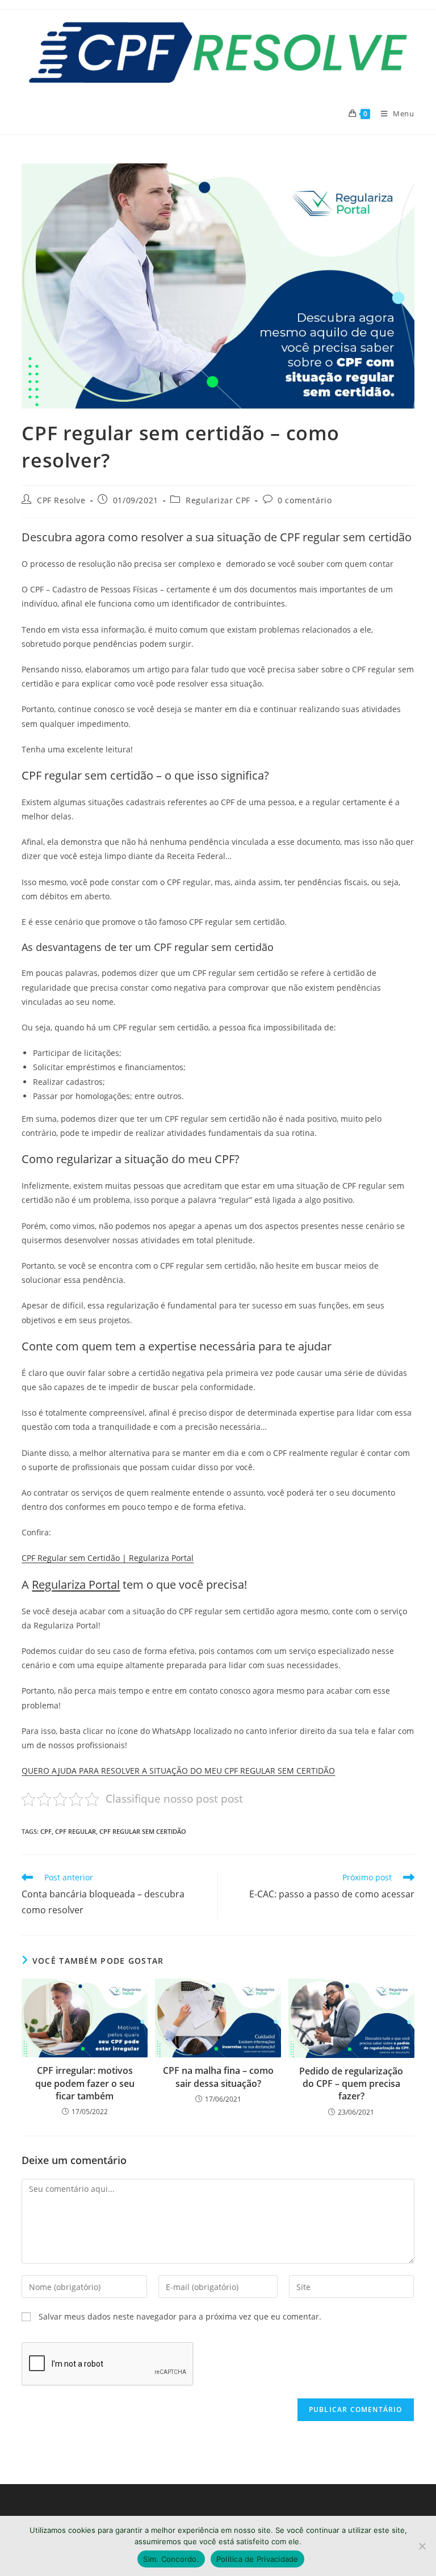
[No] (422, 2546)
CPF (46, 1831)
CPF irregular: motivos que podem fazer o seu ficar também (85, 2083)
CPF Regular (76, 1831)
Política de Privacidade (257, 2559)
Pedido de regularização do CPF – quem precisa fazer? (351, 2084)
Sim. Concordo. (171, 2559)
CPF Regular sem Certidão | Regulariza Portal (108, 1558)
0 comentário (305, 500)
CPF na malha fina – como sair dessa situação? (218, 2077)
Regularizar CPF (218, 500)
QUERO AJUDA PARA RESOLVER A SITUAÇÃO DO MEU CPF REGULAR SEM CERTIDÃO (178, 1771)
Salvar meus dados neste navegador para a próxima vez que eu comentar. (180, 2316)
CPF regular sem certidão (143, 1831)
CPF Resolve (61, 500)
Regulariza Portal (76, 1584)
